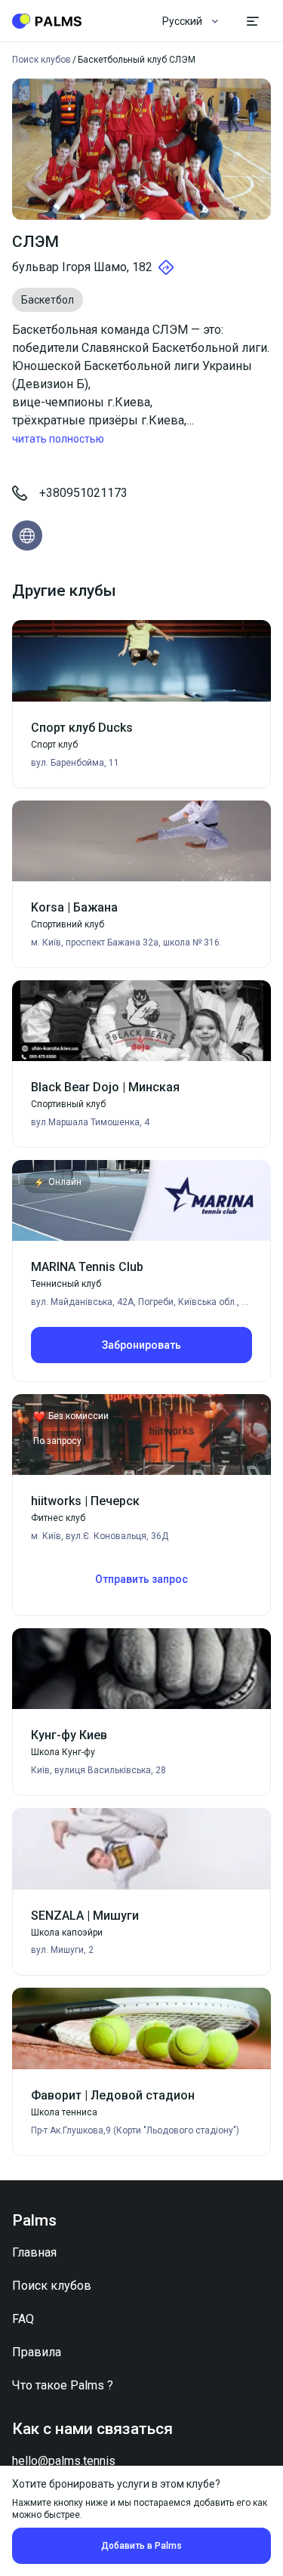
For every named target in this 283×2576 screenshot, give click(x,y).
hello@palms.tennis (64, 2461)
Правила (37, 2352)
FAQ (23, 2319)
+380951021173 (83, 493)
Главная (34, 2252)
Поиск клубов (52, 2286)
